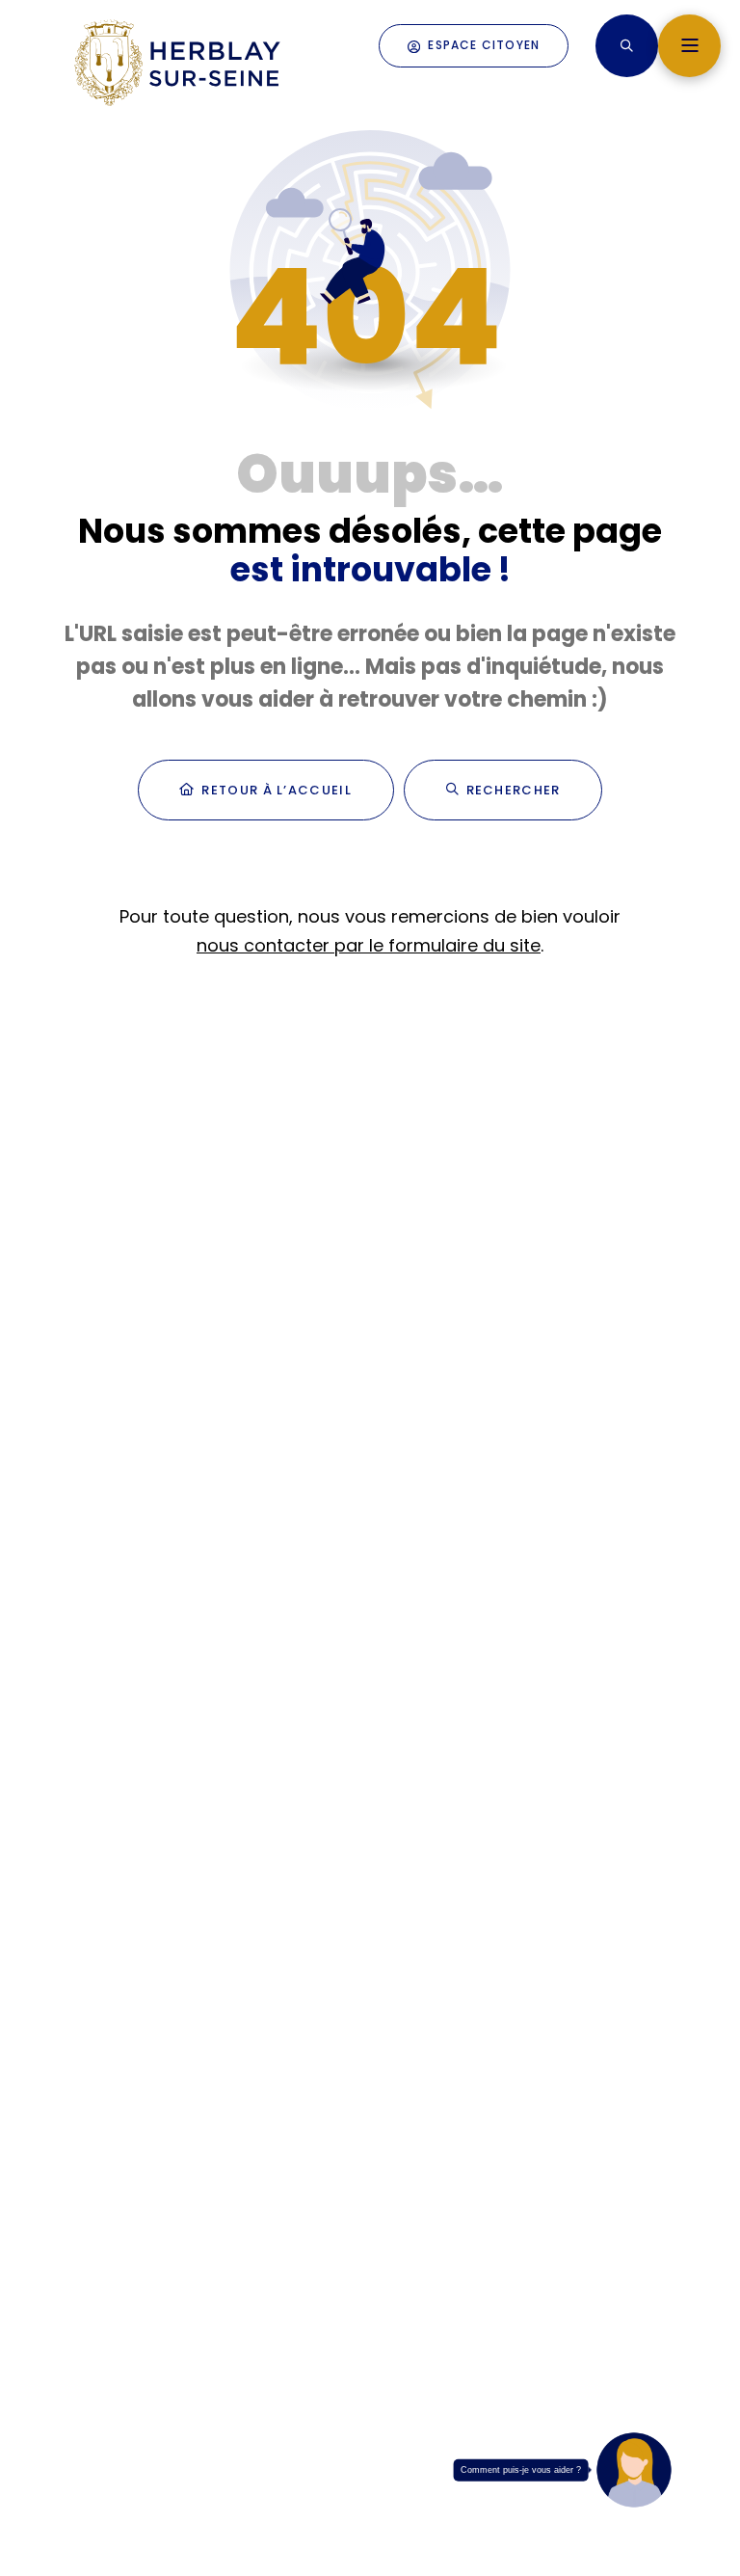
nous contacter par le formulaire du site (369, 945)
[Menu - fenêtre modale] (689, 46)
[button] (627, 46)
